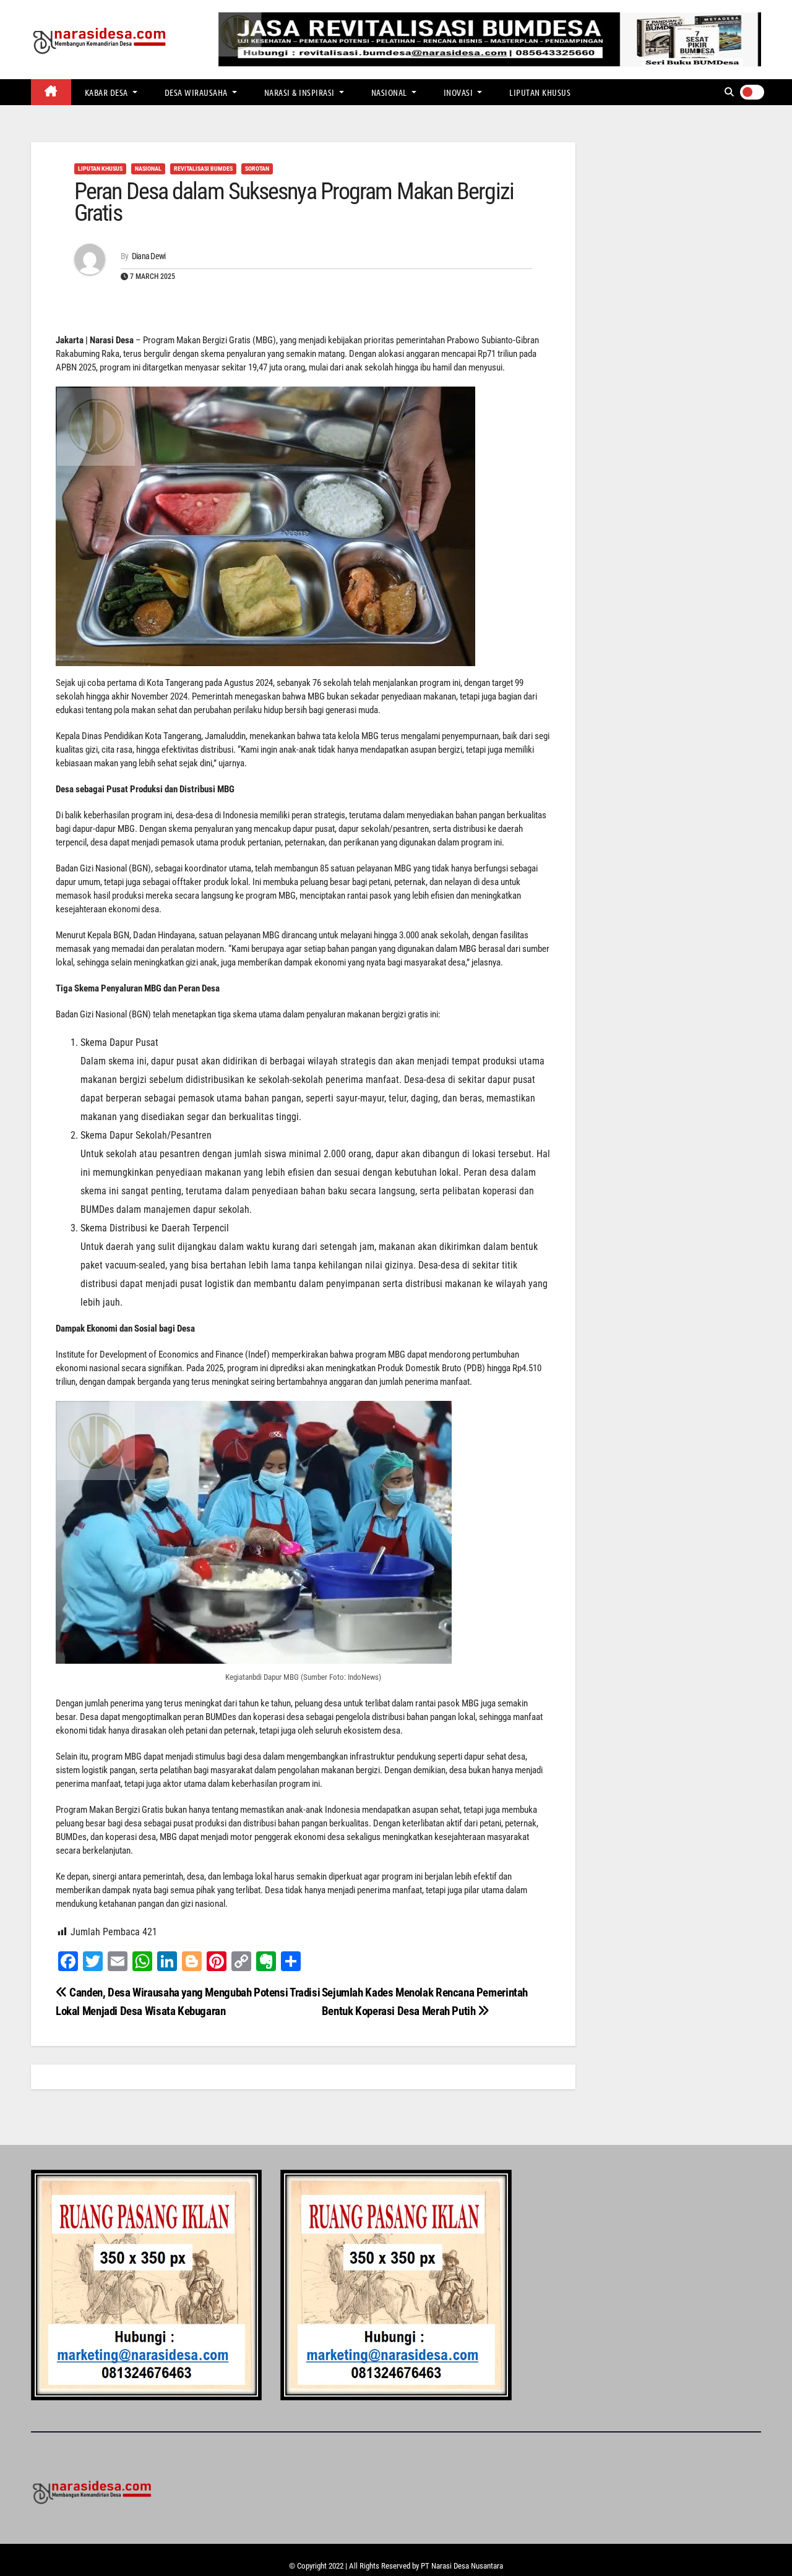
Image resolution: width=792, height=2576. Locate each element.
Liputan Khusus (540, 92)
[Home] (51, 92)
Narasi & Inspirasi (301, 92)
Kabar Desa (108, 92)
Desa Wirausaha (197, 92)
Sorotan (257, 169)
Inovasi (459, 92)
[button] (729, 92)
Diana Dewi (149, 256)
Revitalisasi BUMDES (203, 169)
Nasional (390, 92)
